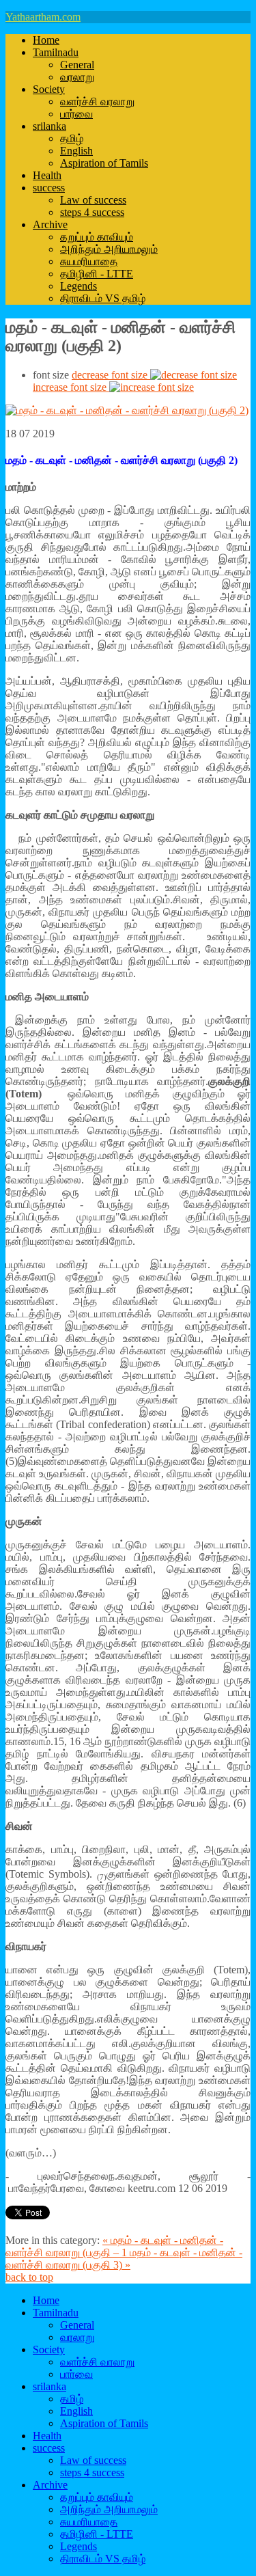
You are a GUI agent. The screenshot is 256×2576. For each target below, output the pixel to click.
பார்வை (76, 114)
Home (46, 40)
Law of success (93, 200)
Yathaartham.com (43, 17)
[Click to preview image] (127, 410)
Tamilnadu (56, 52)
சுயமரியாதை (89, 261)
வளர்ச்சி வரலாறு (97, 101)
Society (49, 89)
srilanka (49, 126)
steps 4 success (92, 212)
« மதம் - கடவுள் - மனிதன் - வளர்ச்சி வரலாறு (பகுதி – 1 (114, 2246)
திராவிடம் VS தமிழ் (103, 298)
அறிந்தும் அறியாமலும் (109, 249)
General (77, 65)
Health (47, 175)
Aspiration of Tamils (104, 163)
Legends (79, 286)
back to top (29, 2277)
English (76, 151)
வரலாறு (77, 77)
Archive (50, 224)
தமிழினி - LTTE (97, 274)
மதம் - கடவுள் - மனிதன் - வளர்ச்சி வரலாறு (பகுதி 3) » (124, 2259)
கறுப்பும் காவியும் (97, 237)
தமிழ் (72, 138)
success (49, 188)
